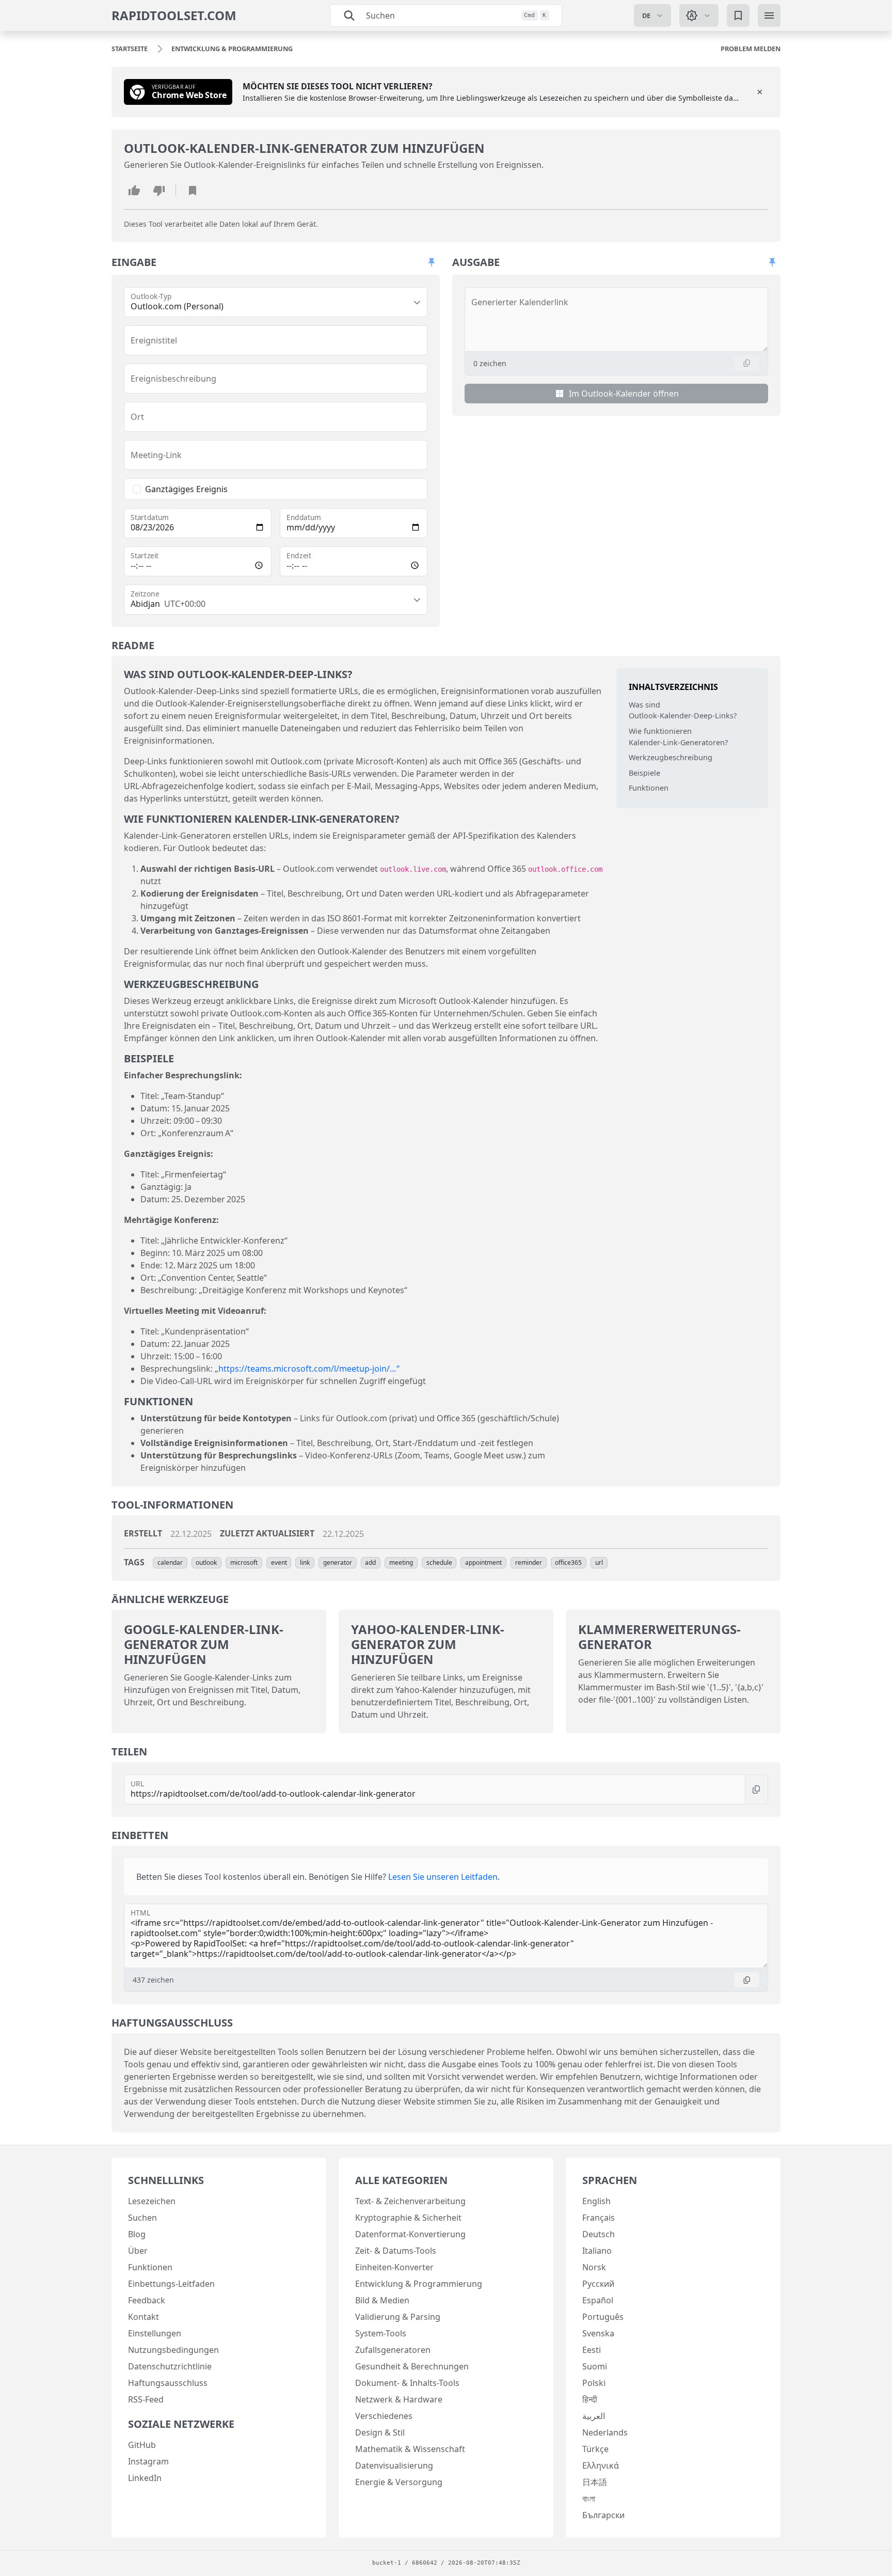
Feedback (147, 2300)
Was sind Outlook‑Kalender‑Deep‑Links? (683, 710)
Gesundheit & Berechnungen (412, 2366)
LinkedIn (145, 2478)
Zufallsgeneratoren (393, 2350)
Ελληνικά (601, 2465)
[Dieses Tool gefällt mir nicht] (159, 190)
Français (599, 2218)
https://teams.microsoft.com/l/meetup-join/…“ (309, 1369)
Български (603, 2515)
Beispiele (644, 773)
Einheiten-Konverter (394, 2267)
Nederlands (605, 2432)
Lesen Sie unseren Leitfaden (443, 1877)
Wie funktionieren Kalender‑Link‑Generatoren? (678, 737)
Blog (137, 2234)
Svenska (598, 2333)
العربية (594, 2416)
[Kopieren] (747, 363)
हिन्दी (590, 2399)
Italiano (597, 2251)
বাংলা (589, 2499)
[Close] (760, 92)
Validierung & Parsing (398, 2317)
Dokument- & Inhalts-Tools (407, 2383)
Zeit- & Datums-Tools (396, 2251)
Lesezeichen (152, 2201)
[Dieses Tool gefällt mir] (134, 190)
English (596, 2201)
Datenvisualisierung (394, 2465)
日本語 (595, 2482)
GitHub (142, 2445)
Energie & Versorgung (399, 2482)
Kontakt (144, 2317)
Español (598, 2300)
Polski (594, 2383)
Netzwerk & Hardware (399, 2399)
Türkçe (595, 2449)
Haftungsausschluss (168, 2383)
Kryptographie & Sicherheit (408, 2218)
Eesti (592, 2350)
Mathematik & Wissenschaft (410, 2449)
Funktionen (649, 788)
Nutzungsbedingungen (173, 2350)
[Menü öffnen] (769, 15)
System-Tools (381, 2333)
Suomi (595, 2366)
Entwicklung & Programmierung (419, 2284)
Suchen (142, 2218)
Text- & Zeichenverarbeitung (410, 2201)
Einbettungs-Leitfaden (171, 2284)
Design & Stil (380, 2432)
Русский (598, 2284)
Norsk (594, 2267)
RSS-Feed (146, 2399)
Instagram (148, 2461)
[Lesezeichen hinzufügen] (193, 190)
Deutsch (599, 2234)
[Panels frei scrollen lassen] (432, 262)
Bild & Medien (382, 2300)
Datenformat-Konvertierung (410, 2234)
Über (138, 2251)
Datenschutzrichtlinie (170, 2366)
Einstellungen (155, 2333)
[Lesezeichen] (738, 15)
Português (603, 2317)
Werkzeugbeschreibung (671, 757)
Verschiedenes (384, 2416)
